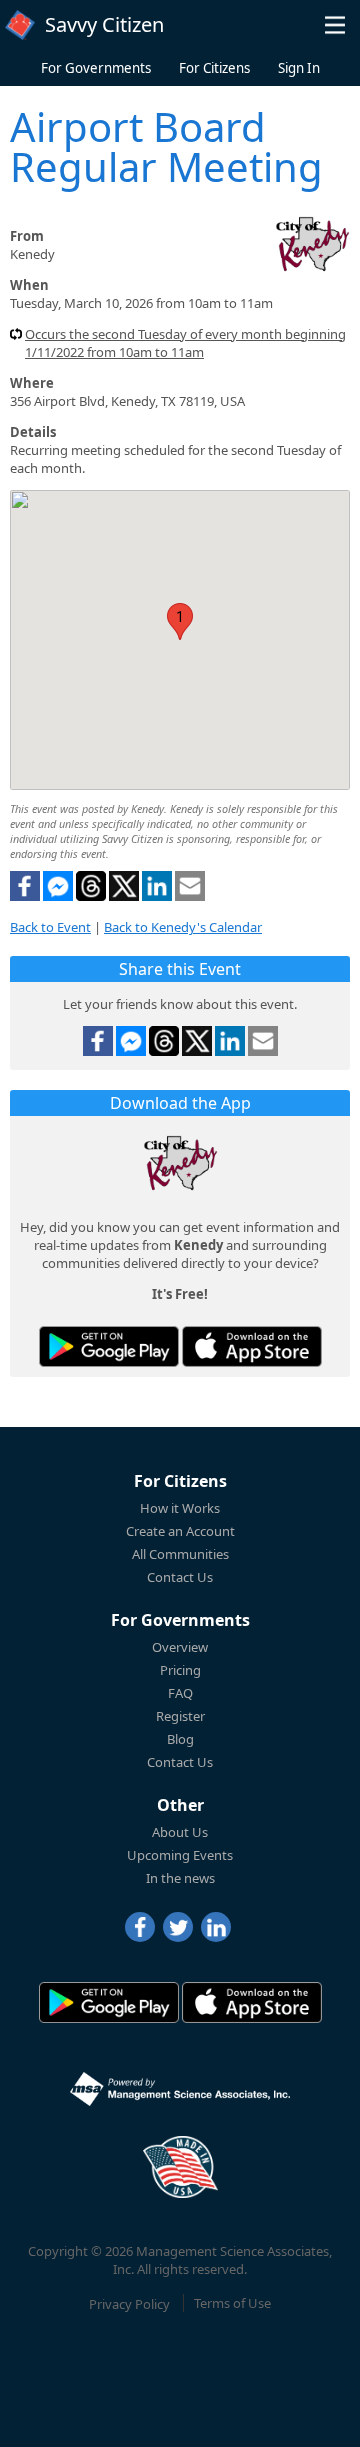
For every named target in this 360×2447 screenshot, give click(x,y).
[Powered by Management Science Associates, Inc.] (180, 2089)
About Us (180, 1832)
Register (180, 1716)
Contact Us (180, 1577)
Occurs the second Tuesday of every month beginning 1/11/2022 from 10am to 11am (185, 343)
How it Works (180, 1508)
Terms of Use (232, 2303)
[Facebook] (140, 1927)
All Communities (180, 1554)
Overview (180, 1647)
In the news (180, 1878)
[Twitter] (178, 1927)
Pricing (180, 1670)
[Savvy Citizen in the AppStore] (252, 1346)
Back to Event (50, 927)
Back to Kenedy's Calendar (183, 927)
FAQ (180, 1693)
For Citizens (214, 68)
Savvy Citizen (104, 24)
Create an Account (180, 1531)
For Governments (96, 68)
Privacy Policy (129, 2303)
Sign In (299, 68)
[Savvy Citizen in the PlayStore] (109, 1346)
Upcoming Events (180, 1855)
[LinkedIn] (216, 1927)
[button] (335, 25)
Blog (180, 1739)
